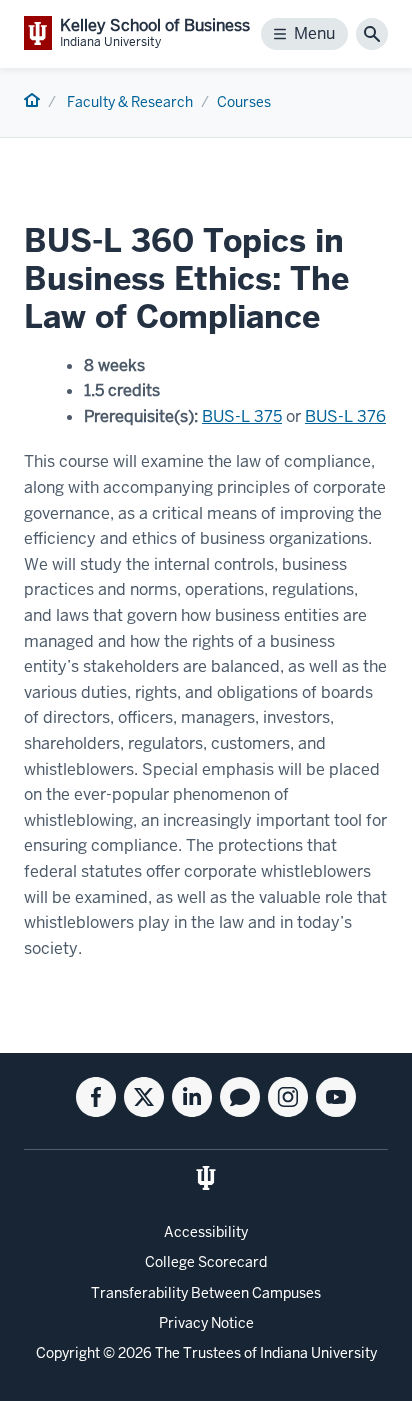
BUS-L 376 (345, 416)
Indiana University (318, 1353)
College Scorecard (206, 1262)
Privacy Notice (206, 1323)
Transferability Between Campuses (206, 1293)
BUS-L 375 (242, 416)
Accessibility (206, 1232)
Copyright (68, 1353)
